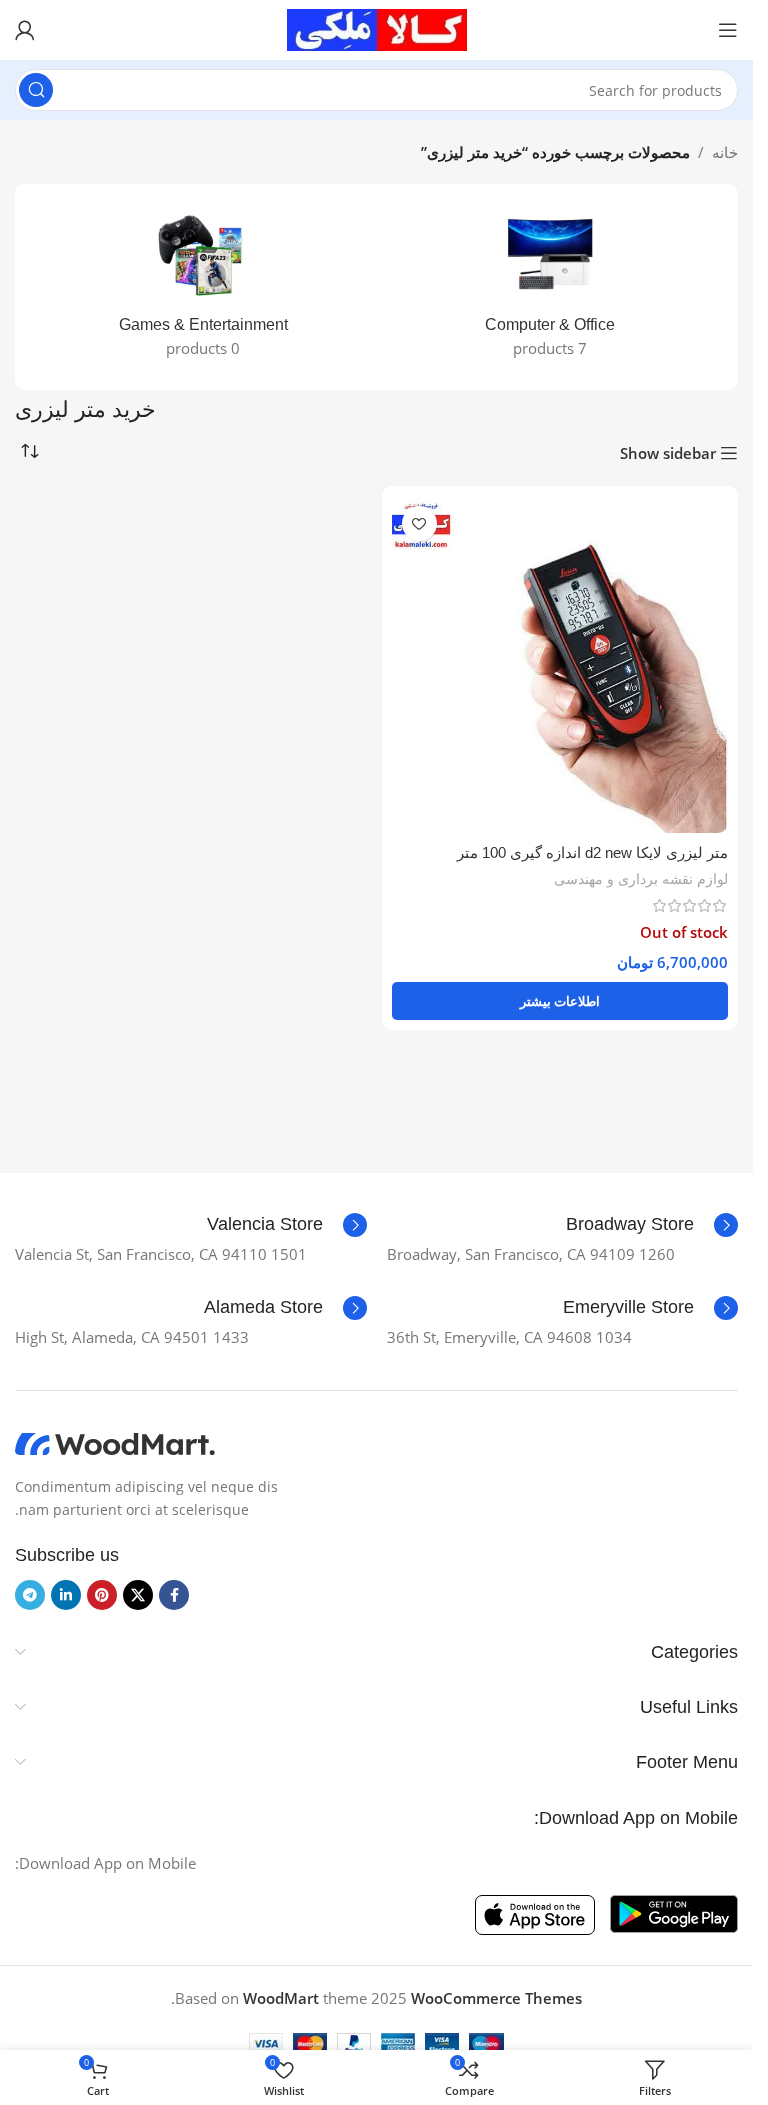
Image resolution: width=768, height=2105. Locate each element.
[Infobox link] (652, 1225)
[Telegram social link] (30, 1595)
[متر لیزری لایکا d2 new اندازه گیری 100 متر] (560, 664)
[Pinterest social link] (102, 1595)
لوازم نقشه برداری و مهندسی (641, 878)
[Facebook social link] (174, 1595)
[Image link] (115, 1443)
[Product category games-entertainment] (203, 287)
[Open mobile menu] (728, 30)
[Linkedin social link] (66, 1595)
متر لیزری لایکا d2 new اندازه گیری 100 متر (592, 852)
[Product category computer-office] (550, 287)
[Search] (36, 90)
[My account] (25, 30)
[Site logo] (377, 28)
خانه (725, 152)
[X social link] (138, 1595)
